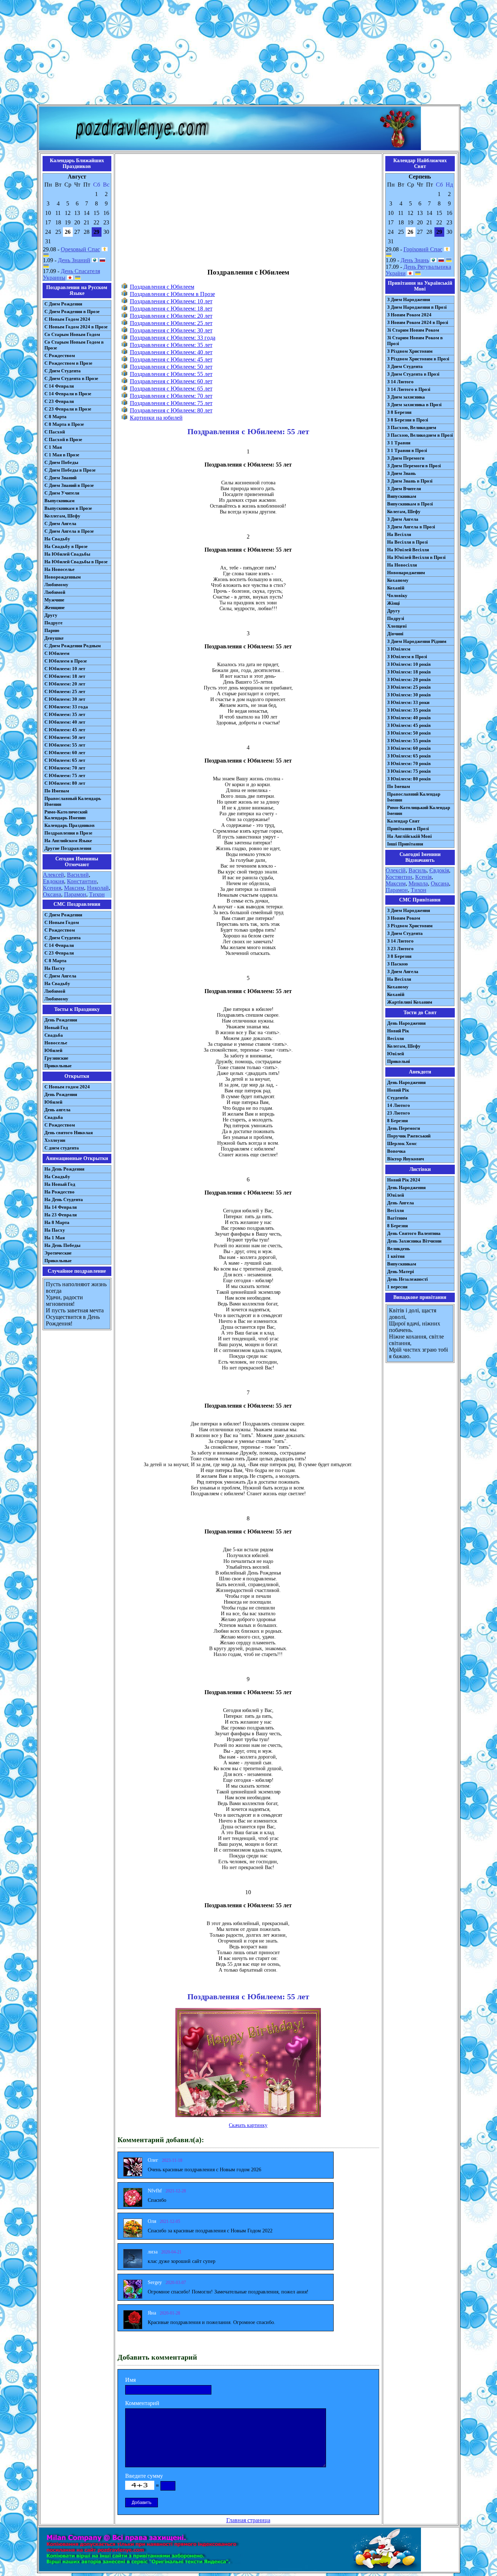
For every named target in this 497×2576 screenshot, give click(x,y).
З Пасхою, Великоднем (412, 427)
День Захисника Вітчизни (414, 1241)
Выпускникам (59, 501)
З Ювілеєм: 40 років (409, 718)
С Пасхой (55, 432)
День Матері (401, 1271)
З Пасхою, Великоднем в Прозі (420, 435)
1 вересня (397, 1287)
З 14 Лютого (400, 382)
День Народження (406, 1023)
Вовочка (396, 1151)
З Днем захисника (406, 397)
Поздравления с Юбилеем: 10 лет (171, 301)
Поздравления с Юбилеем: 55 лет (171, 374)
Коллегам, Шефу (62, 516)
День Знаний (74, 260)
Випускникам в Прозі (410, 504)
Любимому (56, 585)
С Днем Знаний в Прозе (69, 485)
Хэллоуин (55, 1140)
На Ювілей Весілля (408, 550)
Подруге (53, 623)
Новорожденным (63, 577)
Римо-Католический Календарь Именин (66, 815)
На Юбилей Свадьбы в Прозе (76, 562)
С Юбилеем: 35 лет (65, 714)
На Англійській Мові (409, 836)
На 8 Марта (57, 1222)
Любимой (55, 592)
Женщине (55, 607)
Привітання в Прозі (408, 829)
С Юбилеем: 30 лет (65, 699)
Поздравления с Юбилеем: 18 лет (171, 309)
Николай (98, 888)
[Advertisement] (249, 54)
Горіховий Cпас (423, 249)
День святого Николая (69, 1133)
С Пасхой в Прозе (63, 439)
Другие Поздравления (68, 848)
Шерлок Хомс (402, 1143)
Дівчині (395, 634)
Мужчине (54, 600)
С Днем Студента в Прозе (71, 378)
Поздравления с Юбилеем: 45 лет (171, 359)
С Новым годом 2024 (67, 1087)
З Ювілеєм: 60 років (409, 748)
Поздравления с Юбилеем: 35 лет (171, 345)
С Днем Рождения (63, 304)
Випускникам (402, 496)
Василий (78, 875)
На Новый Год (60, 1184)
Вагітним (397, 1218)
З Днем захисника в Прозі (414, 405)
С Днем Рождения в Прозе (72, 311)
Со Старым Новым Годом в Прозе (74, 345)
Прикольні (399, 1061)
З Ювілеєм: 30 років (409, 695)
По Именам (57, 791)
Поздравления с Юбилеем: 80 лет (171, 410)
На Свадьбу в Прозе (66, 546)
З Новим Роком (404, 918)
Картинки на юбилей (156, 418)
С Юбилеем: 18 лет (65, 676)
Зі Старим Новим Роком (413, 330)
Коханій (396, 588)
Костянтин (399, 877)
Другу (51, 615)
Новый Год (56, 1027)
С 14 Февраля (59, 386)
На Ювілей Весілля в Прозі (416, 557)
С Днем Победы (61, 462)
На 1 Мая (55, 1238)
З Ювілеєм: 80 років (409, 779)
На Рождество (59, 1192)
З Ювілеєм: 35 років (409, 710)
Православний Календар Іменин (414, 797)
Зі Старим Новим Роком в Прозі (415, 341)
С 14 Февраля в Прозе (68, 394)
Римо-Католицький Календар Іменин (419, 810)
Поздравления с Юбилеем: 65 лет (171, 389)
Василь (418, 870)
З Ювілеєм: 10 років (409, 664)
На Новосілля (402, 565)
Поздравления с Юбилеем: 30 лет (171, 330)
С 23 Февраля (59, 401)
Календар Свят (403, 821)
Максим (74, 888)
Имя (130, 2380)
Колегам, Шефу (404, 511)
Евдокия (53, 881)
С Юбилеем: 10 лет (65, 669)
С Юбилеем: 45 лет (65, 730)
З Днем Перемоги (406, 458)
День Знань (415, 260)
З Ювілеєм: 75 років (409, 771)
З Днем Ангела (403, 519)
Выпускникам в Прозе (68, 508)
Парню (52, 630)
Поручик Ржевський (409, 1136)
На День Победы (62, 1245)
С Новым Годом (62, 922)
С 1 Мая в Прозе (62, 455)
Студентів (398, 1098)
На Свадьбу (57, 539)
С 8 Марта (55, 417)
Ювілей (395, 1054)
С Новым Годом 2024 (67, 319)
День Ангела (401, 1203)
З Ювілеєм (399, 649)
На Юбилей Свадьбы (67, 554)
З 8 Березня (399, 412)
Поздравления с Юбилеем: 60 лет (171, 381)
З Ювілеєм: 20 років (409, 679)
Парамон (75, 894)
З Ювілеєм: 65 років (409, 756)
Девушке (54, 638)
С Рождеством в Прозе (68, 363)
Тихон (97, 894)
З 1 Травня (399, 443)
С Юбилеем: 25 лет (65, 691)
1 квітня (396, 1256)
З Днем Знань (401, 473)
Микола (418, 883)
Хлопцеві (397, 626)
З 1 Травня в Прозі (407, 450)
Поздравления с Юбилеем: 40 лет (171, 352)
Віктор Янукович (405, 1159)
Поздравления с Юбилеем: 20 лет (171, 316)
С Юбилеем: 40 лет (65, 722)
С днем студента (62, 1148)
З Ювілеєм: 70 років (409, 763)
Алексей (53, 875)
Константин (82, 881)
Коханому (398, 580)
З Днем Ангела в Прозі (411, 527)
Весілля (395, 1038)
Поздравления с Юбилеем (162, 287)
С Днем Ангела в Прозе (69, 531)
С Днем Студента (63, 371)
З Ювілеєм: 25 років (409, 687)
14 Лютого (399, 1105)
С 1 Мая (53, 447)
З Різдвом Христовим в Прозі (418, 359)
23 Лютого (399, 1113)
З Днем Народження (409, 299)
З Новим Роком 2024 (409, 315)
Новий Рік (398, 1031)
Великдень (399, 1249)
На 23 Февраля (61, 1215)
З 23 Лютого (400, 949)
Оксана (52, 894)
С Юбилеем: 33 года (66, 707)
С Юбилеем (57, 653)
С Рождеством (60, 355)
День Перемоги (403, 1128)
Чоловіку (397, 595)
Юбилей (53, 1050)
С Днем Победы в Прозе (70, 470)
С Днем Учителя (62, 493)
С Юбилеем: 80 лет (65, 783)
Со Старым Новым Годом (72, 334)
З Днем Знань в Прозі (410, 481)
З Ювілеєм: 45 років (409, 725)
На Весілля (399, 534)
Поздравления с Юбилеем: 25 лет (171, 323)
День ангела (57, 1110)
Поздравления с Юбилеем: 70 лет (171, 396)
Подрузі (396, 618)
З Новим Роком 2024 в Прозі (418, 322)
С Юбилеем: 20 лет (65, 684)
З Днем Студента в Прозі (413, 374)
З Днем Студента (405, 366)
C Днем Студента (63, 938)
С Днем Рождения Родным (73, 646)
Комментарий (142, 2403)
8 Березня (397, 1121)
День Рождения (61, 1020)
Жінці (393, 603)
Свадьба (54, 1035)
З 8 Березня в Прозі (408, 420)
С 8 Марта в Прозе (64, 424)
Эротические (58, 1253)
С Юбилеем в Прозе (66, 661)
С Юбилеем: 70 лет (65, 768)
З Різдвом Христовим (410, 351)
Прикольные (58, 1066)
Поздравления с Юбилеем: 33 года (173, 338)
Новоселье (56, 1043)
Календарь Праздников (69, 825)
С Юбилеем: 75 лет (65, 775)
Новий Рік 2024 (404, 1180)
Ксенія (423, 877)
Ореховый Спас (80, 249)
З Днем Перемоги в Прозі (414, 466)
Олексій (396, 870)
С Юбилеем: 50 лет (65, 737)
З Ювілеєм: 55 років (409, 741)
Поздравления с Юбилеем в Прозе (172, 294)
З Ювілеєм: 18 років (409, 672)
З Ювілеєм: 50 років (409, 733)
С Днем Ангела (60, 523)
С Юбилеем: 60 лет (65, 753)
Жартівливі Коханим (410, 1002)
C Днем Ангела (60, 976)
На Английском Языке (68, 841)
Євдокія (439, 870)
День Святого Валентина (414, 1233)
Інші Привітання (405, 844)
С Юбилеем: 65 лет (65, 760)
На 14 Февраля (61, 1207)
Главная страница (248, 2520)
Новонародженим (406, 573)
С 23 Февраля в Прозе (68, 409)
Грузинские (56, 1058)
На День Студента (64, 1199)
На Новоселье (59, 569)
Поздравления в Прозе (68, 833)
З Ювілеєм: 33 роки (408, 702)
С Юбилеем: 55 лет (65, 745)
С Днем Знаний (60, 478)
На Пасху (55, 968)
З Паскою (397, 964)
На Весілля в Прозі (407, 542)
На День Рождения (64, 1169)
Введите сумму (144, 2476)
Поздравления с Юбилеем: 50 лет (171, 367)
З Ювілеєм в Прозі (407, 657)
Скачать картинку (248, 2125)
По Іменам (399, 786)
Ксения (52, 888)
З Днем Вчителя (404, 489)
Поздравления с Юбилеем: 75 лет (171, 403)
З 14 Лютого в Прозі (409, 389)
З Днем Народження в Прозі (417, 307)
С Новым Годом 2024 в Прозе (76, 327)
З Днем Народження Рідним (417, 641)
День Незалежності (407, 1279)
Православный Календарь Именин (73, 801)
